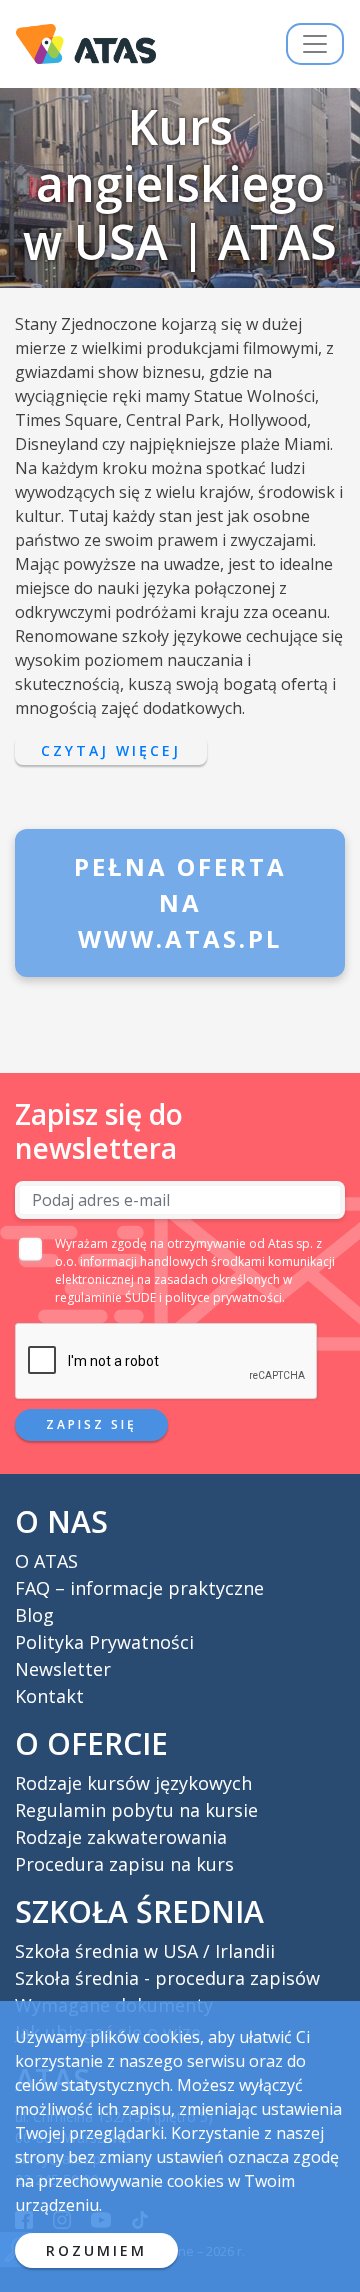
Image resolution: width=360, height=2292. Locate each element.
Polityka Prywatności (104, 1642)
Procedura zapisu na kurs (124, 1864)
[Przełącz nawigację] (315, 44)
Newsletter (63, 1669)
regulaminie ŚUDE (105, 1297)
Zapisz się (91, 1424)
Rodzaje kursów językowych (133, 1783)
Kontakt (49, 1696)
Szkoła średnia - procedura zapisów (167, 1978)
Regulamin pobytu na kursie (136, 1810)
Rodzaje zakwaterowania (121, 1837)
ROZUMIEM (96, 2250)
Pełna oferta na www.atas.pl (180, 902)
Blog (34, 1615)
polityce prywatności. (225, 1297)
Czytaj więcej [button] (111, 750)
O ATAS (46, 1561)
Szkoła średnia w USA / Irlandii (145, 1951)
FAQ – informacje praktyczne (139, 1588)
